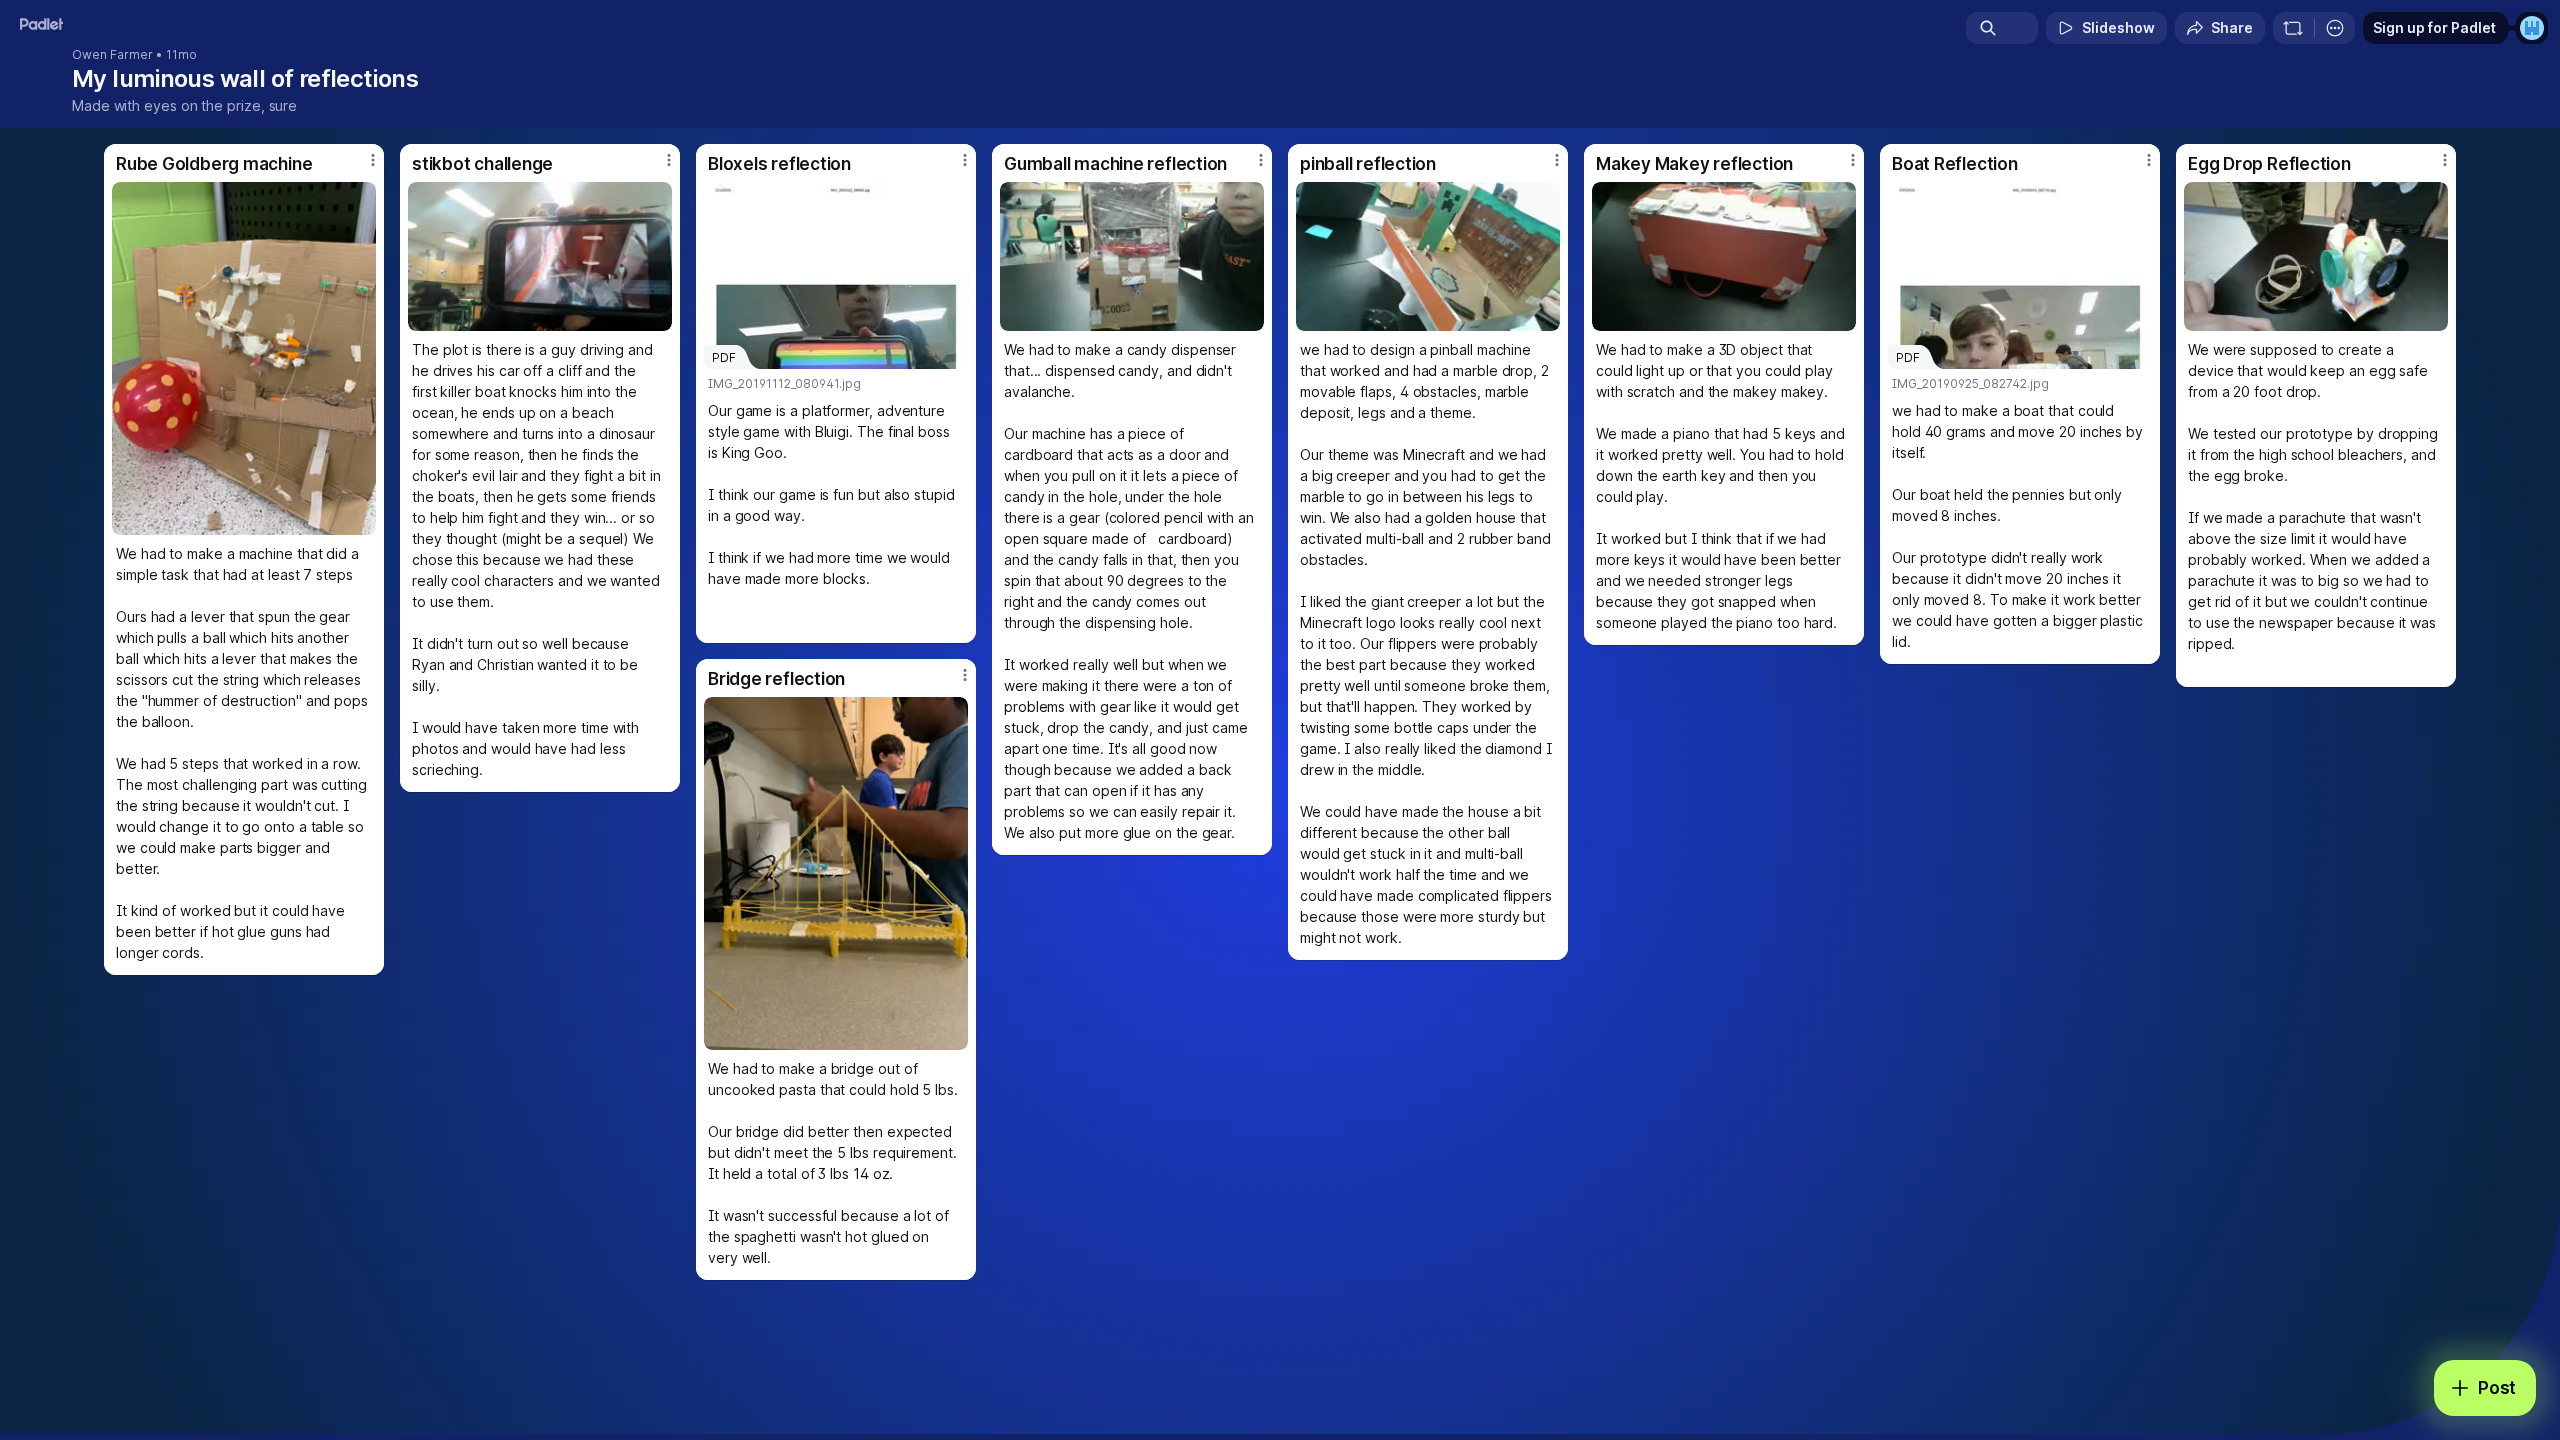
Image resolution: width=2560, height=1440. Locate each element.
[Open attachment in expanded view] (244, 358)
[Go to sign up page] (2532, 28)
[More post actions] (373, 160)
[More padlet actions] (2335, 28)
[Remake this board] (2293, 28)
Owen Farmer (112, 55)
